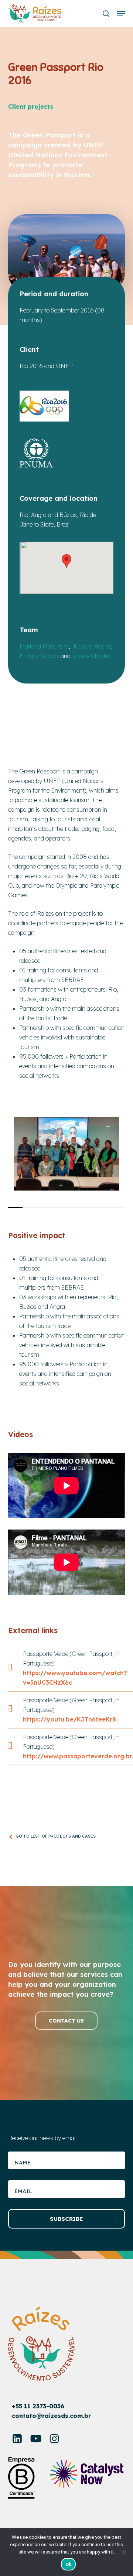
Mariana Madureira (44, 646)
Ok (69, 2564)
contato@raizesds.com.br (51, 2416)
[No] (124, 2552)
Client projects (31, 106)
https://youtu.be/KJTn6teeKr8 (69, 1719)
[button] (121, 14)
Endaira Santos (39, 656)
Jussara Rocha (91, 646)
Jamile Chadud (92, 656)
